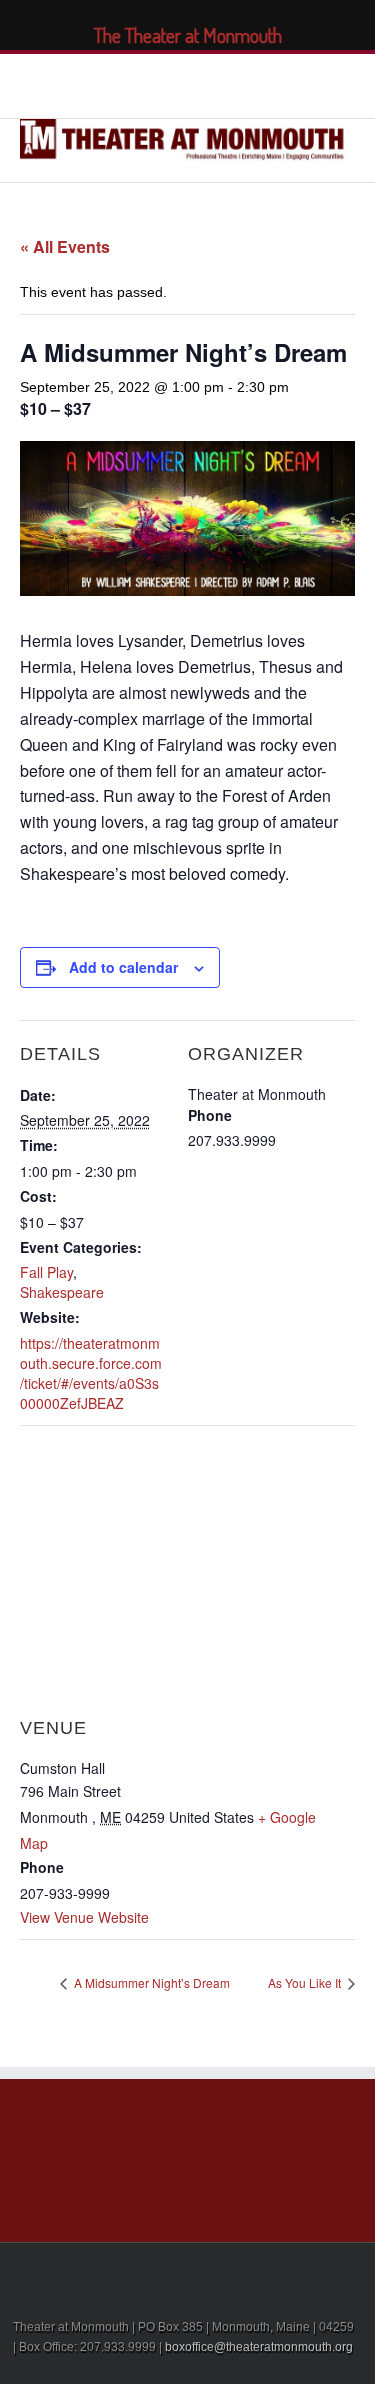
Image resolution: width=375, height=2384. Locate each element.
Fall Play (46, 1272)
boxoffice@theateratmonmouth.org (259, 2347)
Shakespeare (62, 1292)
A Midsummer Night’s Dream (150, 1982)
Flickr (263, 83)
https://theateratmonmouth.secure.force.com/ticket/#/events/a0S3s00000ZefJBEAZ (91, 1373)
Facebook (104, 83)
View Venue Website (84, 1917)
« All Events (65, 246)
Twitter (138, 83)
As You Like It (306, 1982)
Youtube (216, 87)
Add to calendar (123, 967)
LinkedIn (175, 81)
